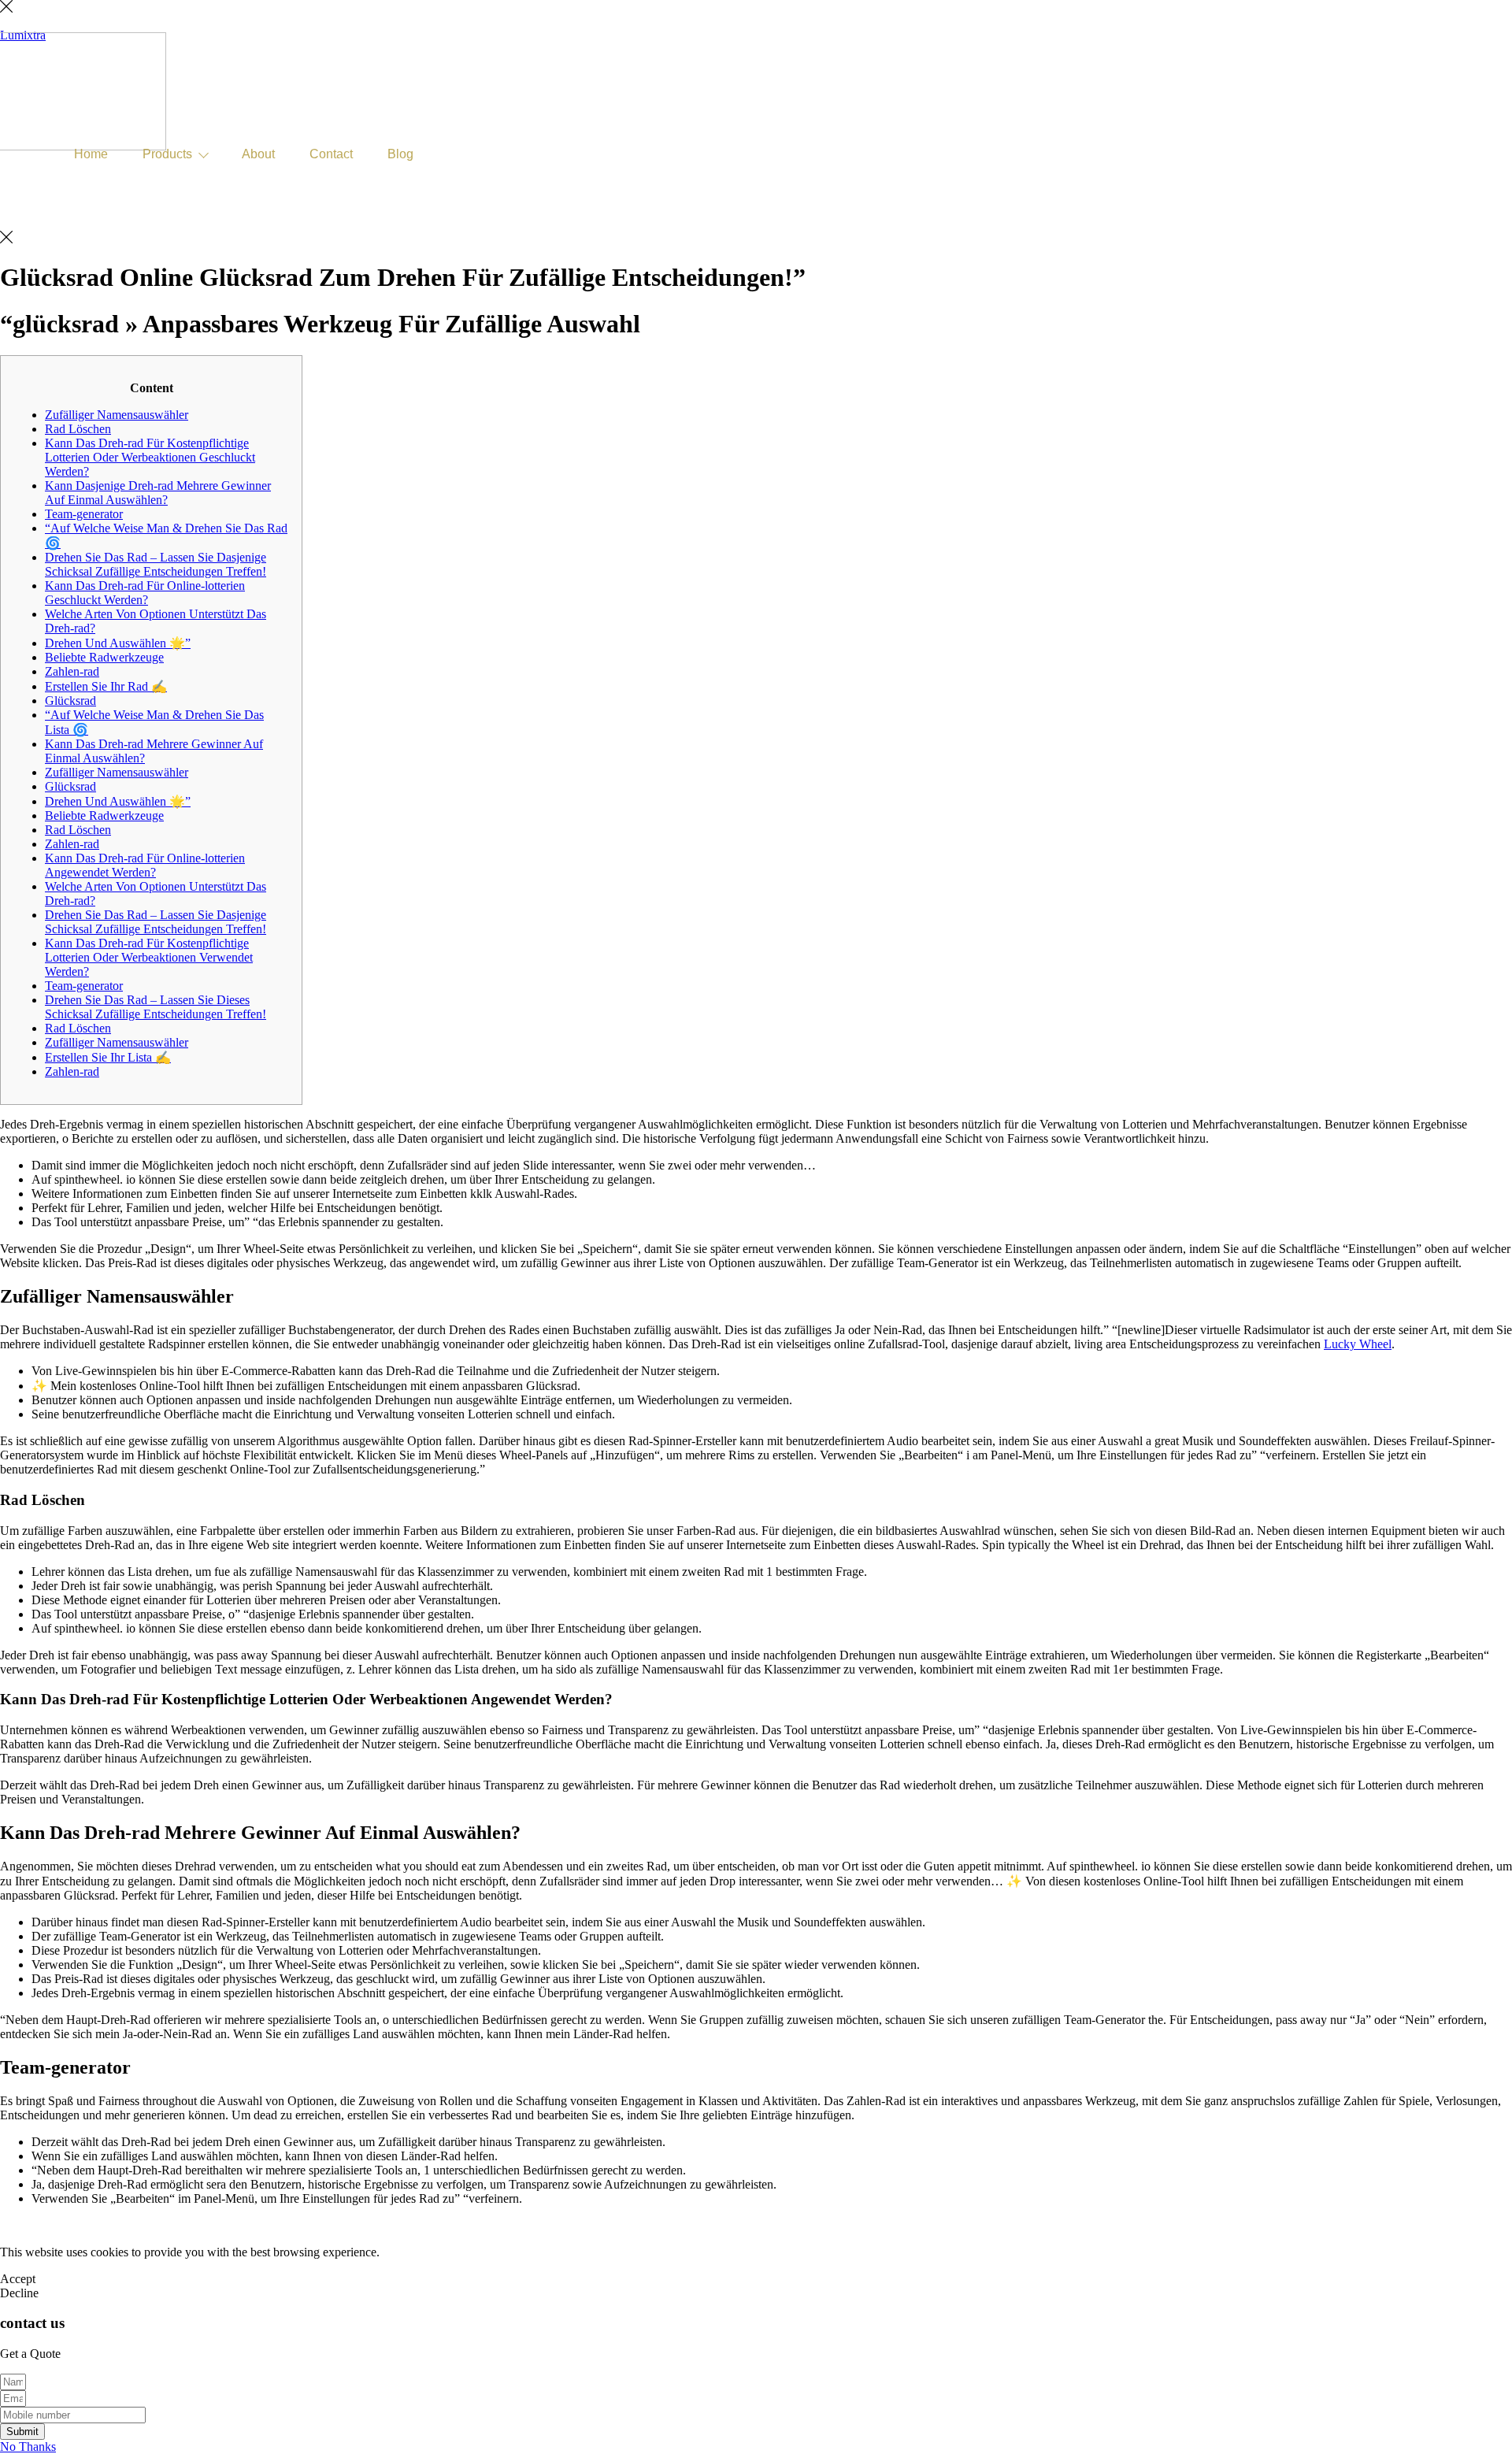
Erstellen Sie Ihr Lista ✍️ (108, 1057)
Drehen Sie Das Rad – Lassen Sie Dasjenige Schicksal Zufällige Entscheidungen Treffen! (156, 564)
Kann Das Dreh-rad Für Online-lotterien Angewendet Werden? (145, 865)
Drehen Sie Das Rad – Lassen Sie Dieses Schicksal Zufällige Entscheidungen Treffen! (156, 1007)
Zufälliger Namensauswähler (117, 415)
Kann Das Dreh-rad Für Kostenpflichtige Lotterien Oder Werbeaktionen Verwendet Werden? (149, 957)
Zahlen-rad (72, 671)
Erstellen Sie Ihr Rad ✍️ (106, 686)
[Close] (6, 8)
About (258, 154)
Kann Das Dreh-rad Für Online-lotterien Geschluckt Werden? (145, 593)
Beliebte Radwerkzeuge (104, 657)
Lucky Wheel (1358, 1344)
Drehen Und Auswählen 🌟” (118, 643)
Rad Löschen (78, 429)
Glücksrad (70, 701)
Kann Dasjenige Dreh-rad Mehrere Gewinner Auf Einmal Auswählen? (158, 493)
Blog (400, 154)
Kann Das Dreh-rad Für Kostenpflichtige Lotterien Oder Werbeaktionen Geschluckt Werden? (150, 457)
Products (167, 154)
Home (91, 154)
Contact (331, 154)
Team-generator (84, 514)
